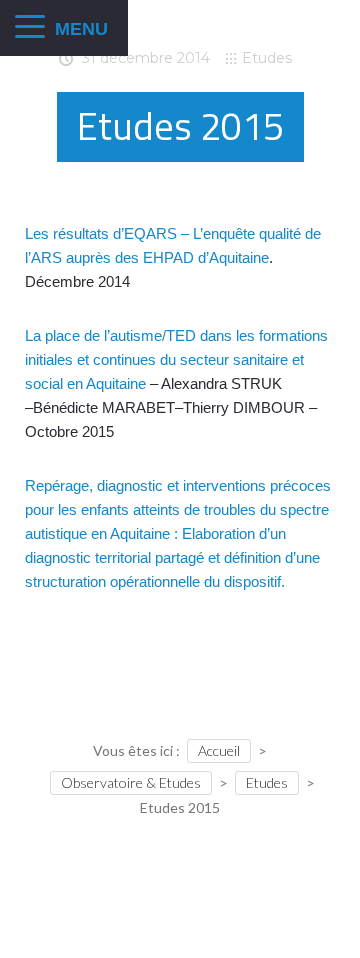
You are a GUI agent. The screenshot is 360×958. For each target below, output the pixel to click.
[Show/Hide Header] (30, 28)
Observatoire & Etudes (131, 782)
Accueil (219, 750)
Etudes (267, 58)
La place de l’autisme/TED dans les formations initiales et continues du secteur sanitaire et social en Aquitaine (176, 359)
